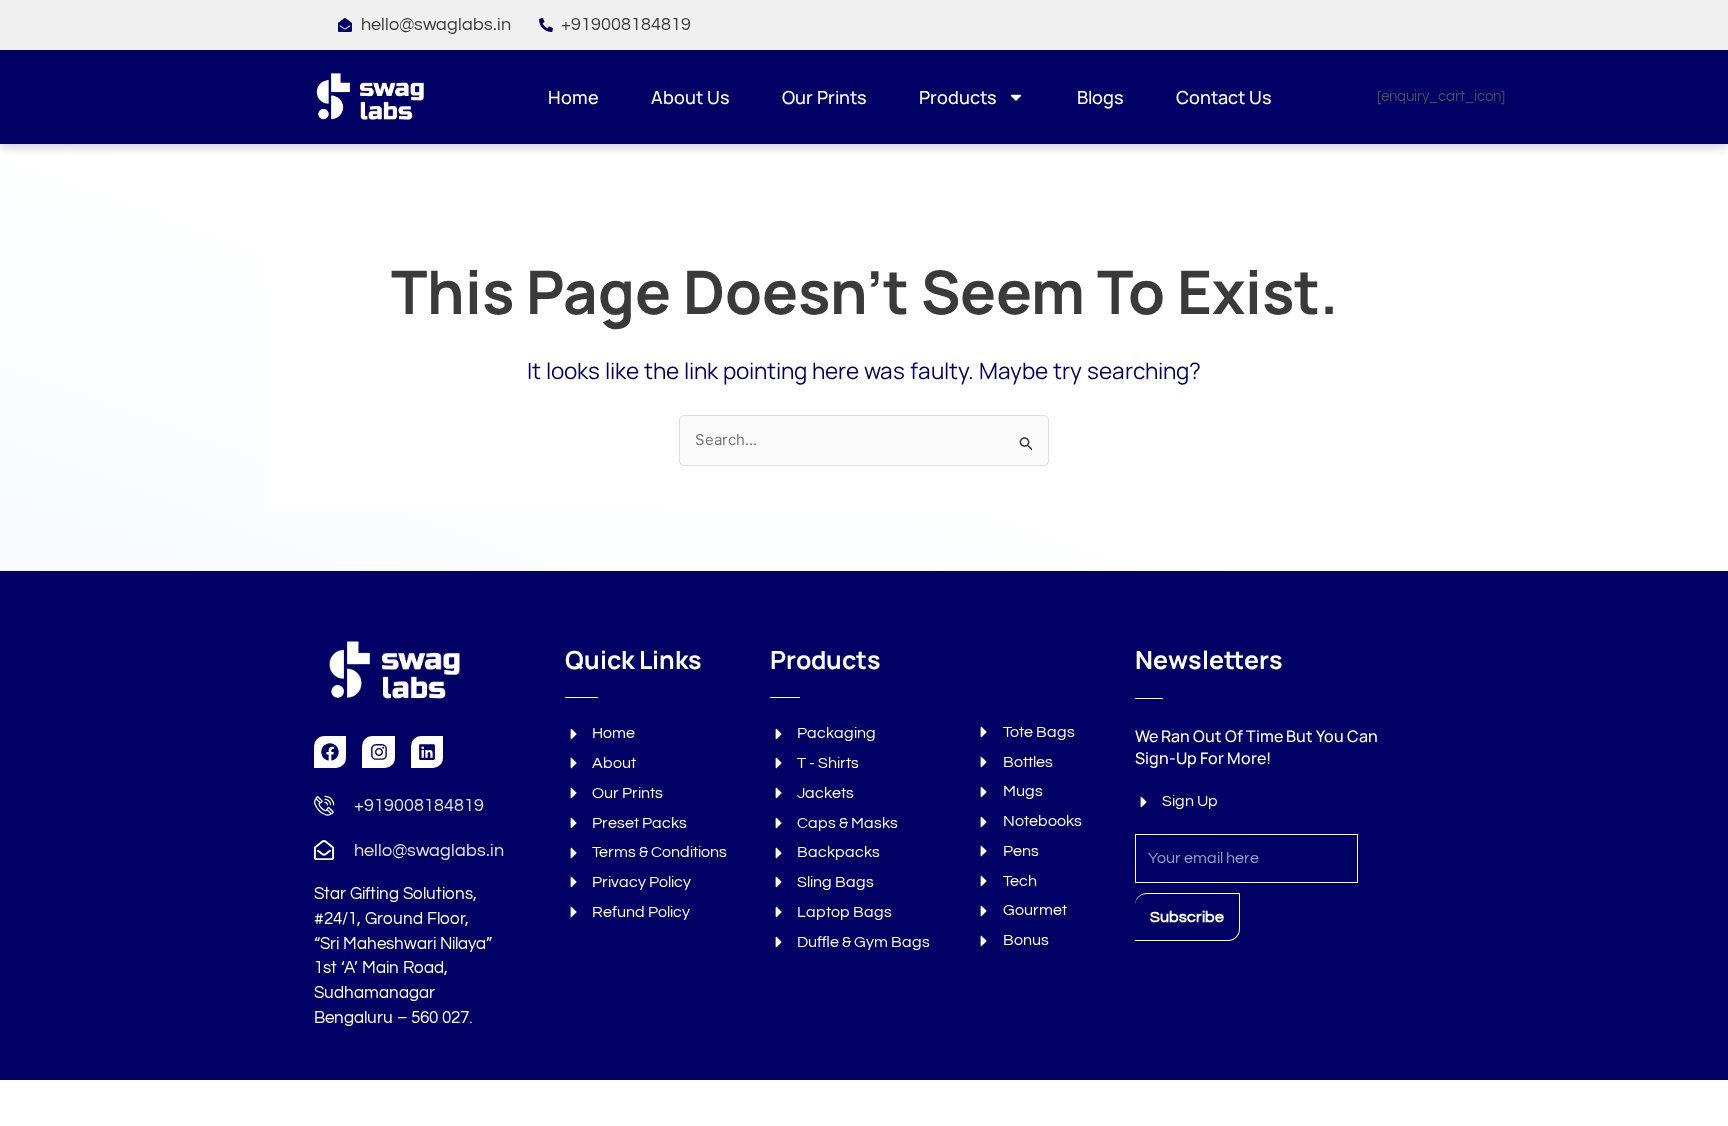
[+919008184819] (324, 805)
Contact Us (1224, 97)
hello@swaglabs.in (429, 850)
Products (958, 97)
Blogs (1100, 97)
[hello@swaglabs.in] (324, 850)
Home (573, 97)
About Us (690, 97)
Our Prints (824, 97)
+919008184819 (419, 805)
